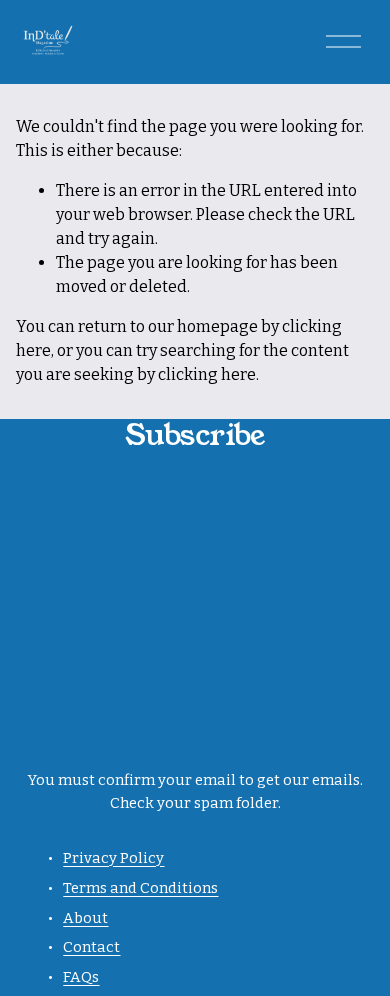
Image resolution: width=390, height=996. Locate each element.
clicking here (207, 374)
